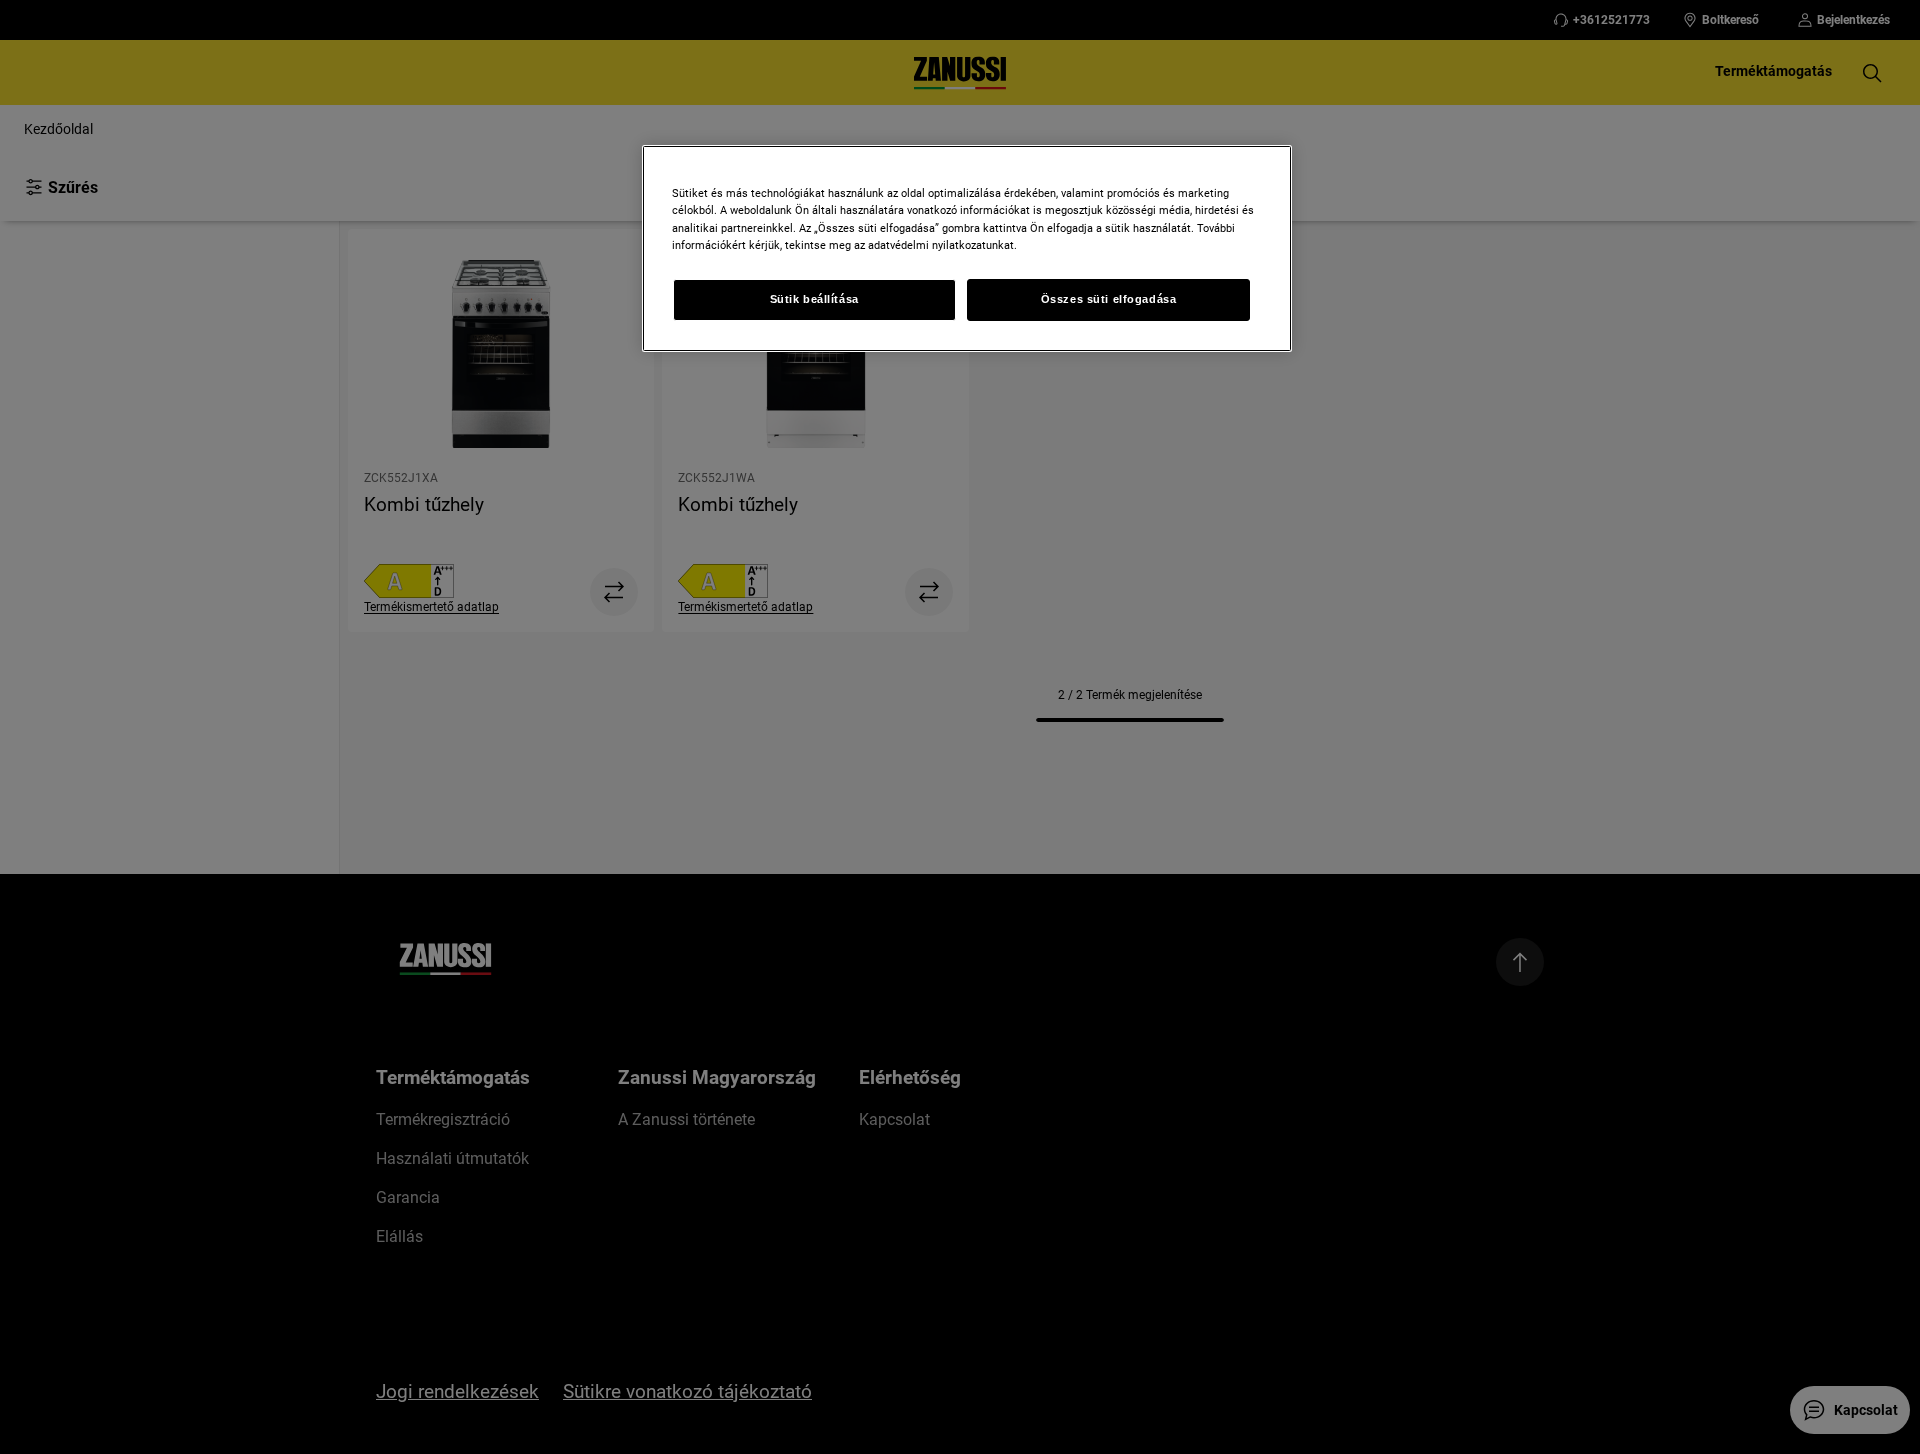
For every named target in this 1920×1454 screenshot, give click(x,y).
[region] (967, 248)
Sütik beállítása (814, 299)
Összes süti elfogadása (1109, 299)
